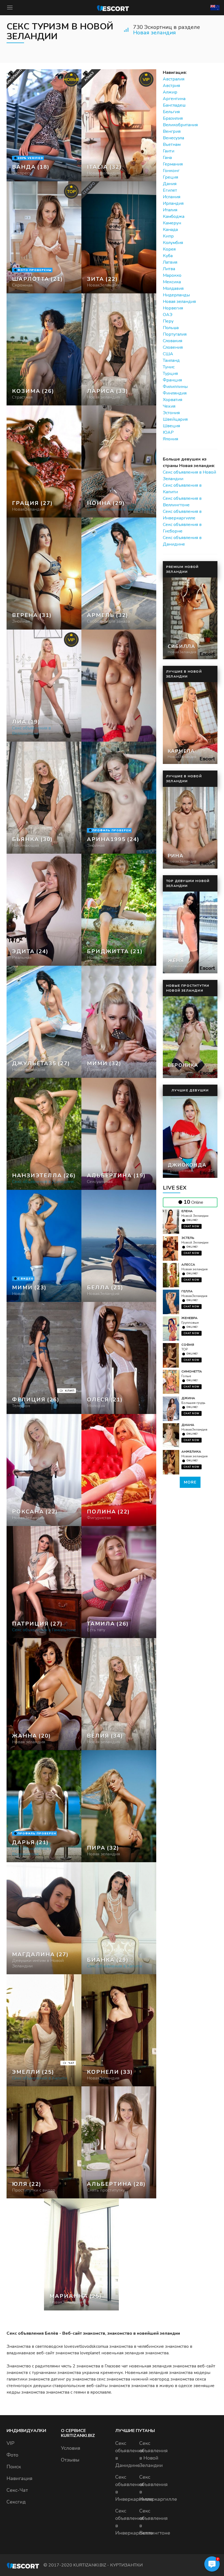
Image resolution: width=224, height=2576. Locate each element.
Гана (167, 158)
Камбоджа (174, 216)
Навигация (20, 2478)
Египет (170, 190)
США (168, 354)
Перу (168, 321)
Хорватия (173, 400)
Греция (170, 177)
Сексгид (16, 2502)
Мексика (172, 282)
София (188, 1345)
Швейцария (175, 419)
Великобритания (180, 125)
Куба (168, 256)
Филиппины (175, 387)
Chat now (191, 1226)
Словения (173, 347)
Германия (173, 164)
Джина (188, 1398)
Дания (170, 184)
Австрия (171, 86)
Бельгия (171, 112)
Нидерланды (176, 295)
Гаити (169, 151)
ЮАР (168, 432)
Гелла (187, 1291)
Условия (71, 2448)
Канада (170, 230)
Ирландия (173, 203)
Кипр (168, 236)
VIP (11, 2443)
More (190, 1482)
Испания (172, 197)
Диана (188, 1425)
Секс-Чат (17, 2490)
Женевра (189, 1318)
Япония (170, 439)
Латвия (170, 262)
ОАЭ (168, 315)
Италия (170, 210)
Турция (170, 374)
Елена (187, 1211)
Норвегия (173, 308)
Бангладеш (174, 105)
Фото (12, 2455)
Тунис (169, 367)
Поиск (14, 2467)
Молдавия (173, 288)
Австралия (174, 79)
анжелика (191, 1452)
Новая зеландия (154, 33)
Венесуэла (173, 138)
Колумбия (173, 243)
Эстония (171, 413)
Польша (171, 328)
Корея (169, 249)
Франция (172, 380)
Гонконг (171, 171)
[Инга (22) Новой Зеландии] (44, 125)
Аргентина (174, 99)
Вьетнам (172, 145)
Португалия (175, 334)
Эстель (188, 1238)
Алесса (188, 1265)
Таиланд (171, 360)
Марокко (172, 275)
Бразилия (173, 118)
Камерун (172, 223)
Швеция (171, 426)
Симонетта (192, 1371)
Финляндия (175, 393)
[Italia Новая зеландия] (119, 125)
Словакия (173, 341)
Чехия (169, 406)
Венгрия (172, 131)
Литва (169, 269)
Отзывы (70, 2460)
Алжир (170, 92)
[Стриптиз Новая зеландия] (44, 349)
